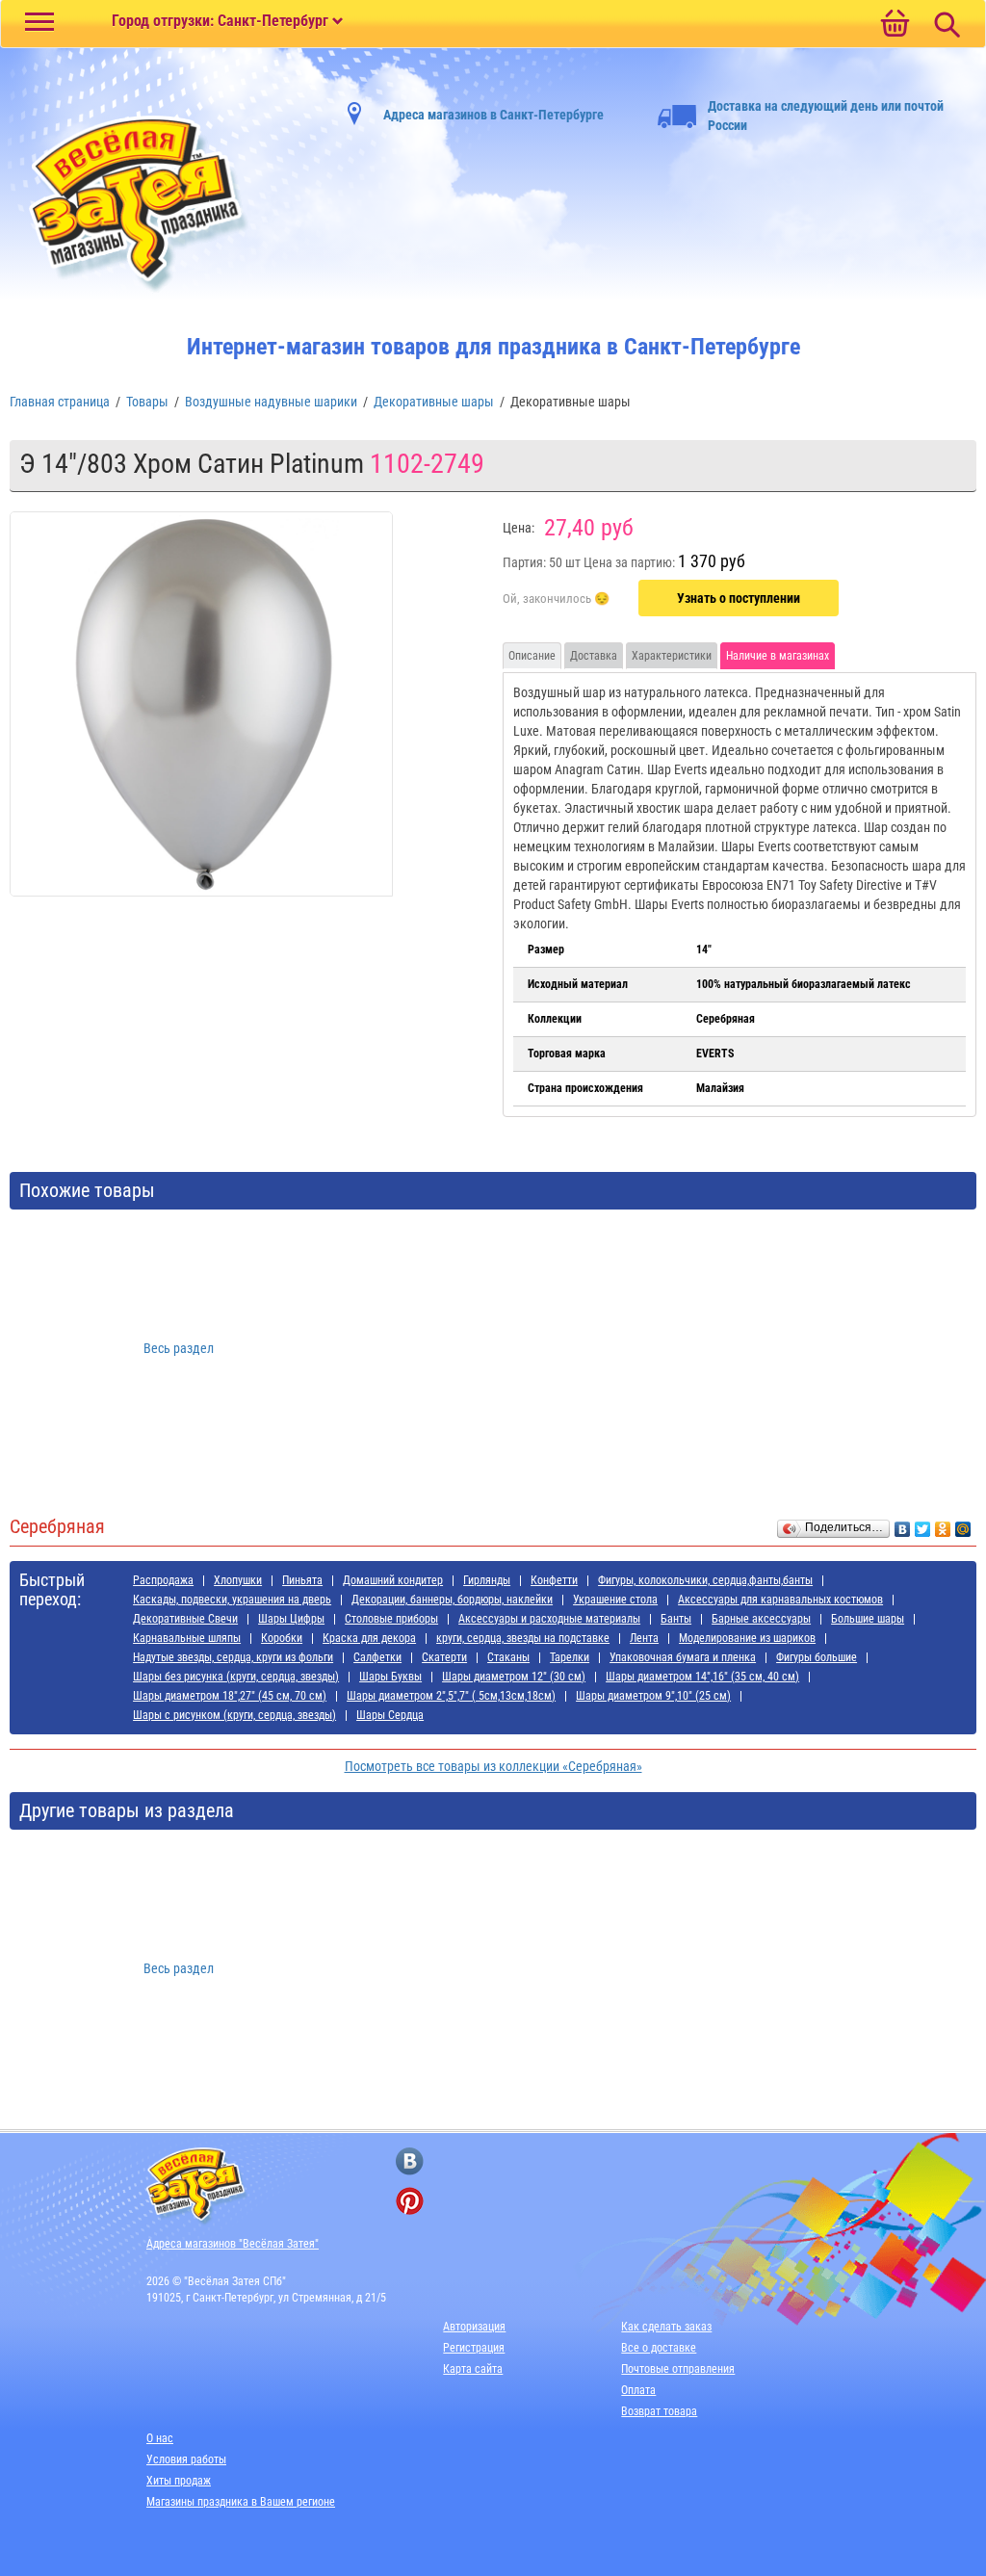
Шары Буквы (390, 1677)
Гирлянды (487, 1580)
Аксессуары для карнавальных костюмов (780, 1600)
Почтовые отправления (678, 2369)
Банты (676, 1619)
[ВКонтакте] (903, 1524)
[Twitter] (923, 1524)
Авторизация (474, 2327)
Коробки (282, 1638)
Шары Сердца (390, 1715)
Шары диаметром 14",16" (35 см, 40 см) (702, 1677)
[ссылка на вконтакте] (410, 2161)
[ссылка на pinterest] (410, 2201)
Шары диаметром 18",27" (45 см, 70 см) (230, 1696)
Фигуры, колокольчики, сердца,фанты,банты (705, 1580)
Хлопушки (238, 1580)
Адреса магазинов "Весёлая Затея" (233, 2244)
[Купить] (556, 599)
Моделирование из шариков (747, 1638)
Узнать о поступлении (739, 598)
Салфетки (377, 1657)
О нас (160, 2438)
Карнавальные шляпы (187, 1638)
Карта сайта (473, 2369)
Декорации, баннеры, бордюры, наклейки (452, 1600)
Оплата (638, 2390)
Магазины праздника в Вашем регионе (241, 2502)
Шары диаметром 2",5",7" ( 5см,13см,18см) (451, 1696)
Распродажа (163, 1580)
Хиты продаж (179, 2481)
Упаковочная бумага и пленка (683, 1657)
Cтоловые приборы (391, 1619)
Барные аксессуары (761, 1619)
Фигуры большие (817, 1657)
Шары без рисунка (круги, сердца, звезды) (236, 1677)
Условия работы (186, 2459)
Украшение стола (615, 1600)
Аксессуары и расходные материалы (549, 1619)
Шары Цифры (291, 1619)
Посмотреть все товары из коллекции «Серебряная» (493, 1766)
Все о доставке (659, 2348)
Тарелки (570, 1657)
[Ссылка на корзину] (895, 25)
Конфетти (554, 1580)
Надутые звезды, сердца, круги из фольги (233, 1657)
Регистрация (474, 2348)
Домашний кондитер (393, 1580)
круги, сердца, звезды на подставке (523, 1638)
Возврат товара (659, 2411)
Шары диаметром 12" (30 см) (514, 1677)
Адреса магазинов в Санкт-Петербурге (493, 115)
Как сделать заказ (666, 2327)
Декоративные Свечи (185, 1619)
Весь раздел (179, 1348)
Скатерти (444, 1657)
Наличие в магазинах (778, 656)
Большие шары (868, 1619)
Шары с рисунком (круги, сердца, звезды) (234, 1715)
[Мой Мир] (963, 1524)
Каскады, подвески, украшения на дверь (232, 1600)
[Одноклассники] (943, 1524)
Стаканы (508, 1657)
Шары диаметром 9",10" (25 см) (653, 1696)
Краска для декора (369, 1638)
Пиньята (302, 1580)
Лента (644, 1638)
